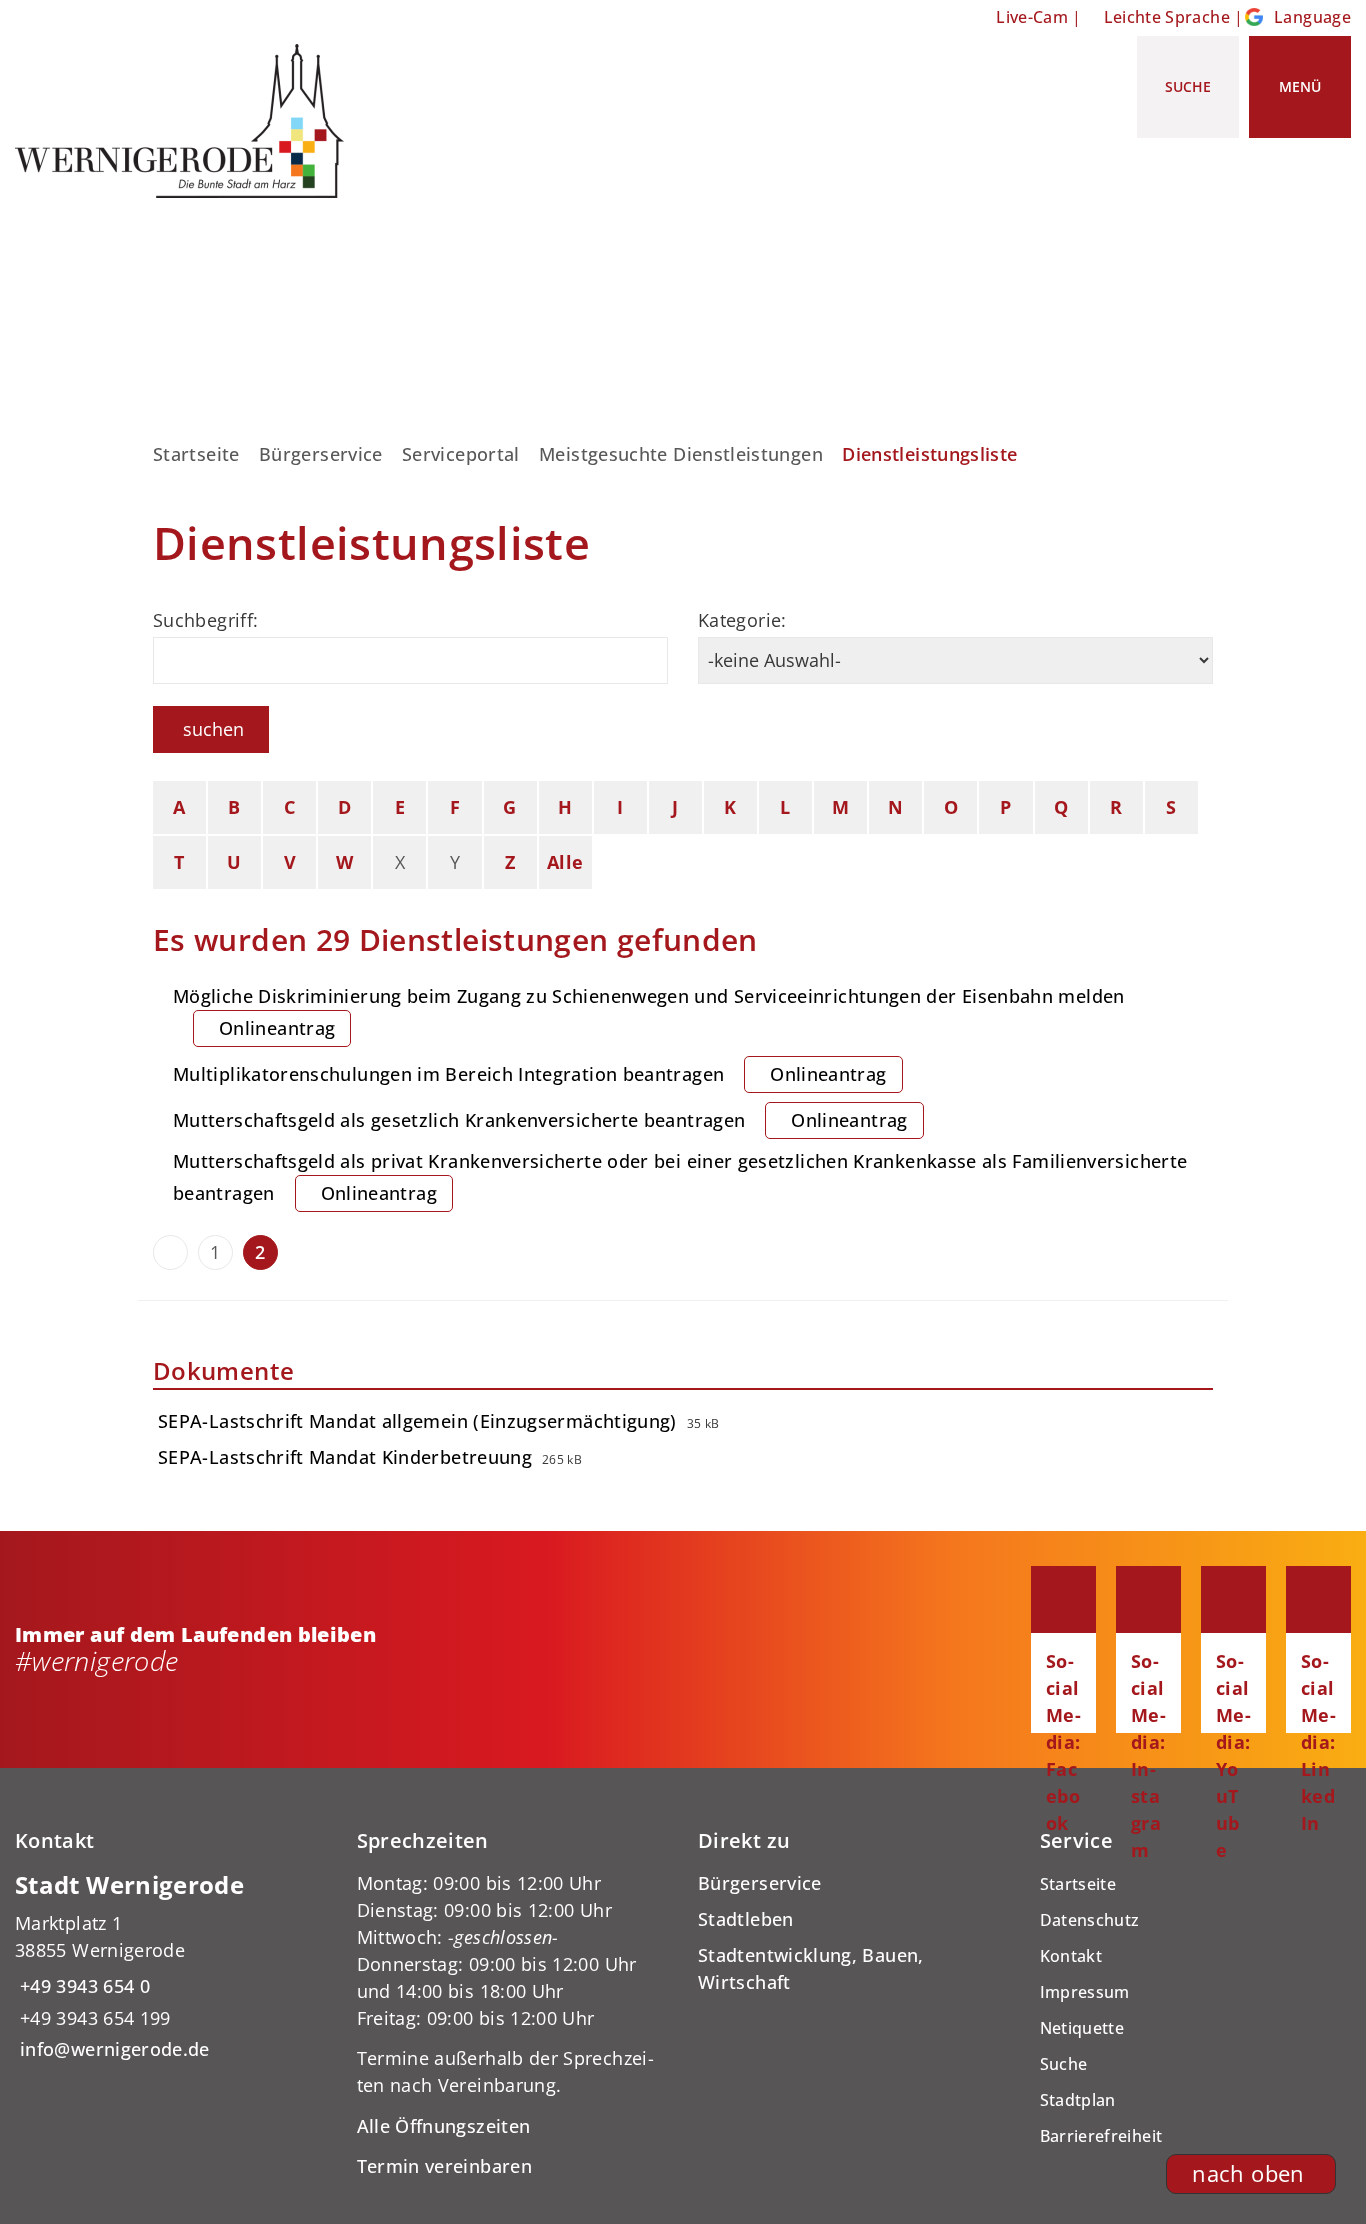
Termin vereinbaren (444, 2166)
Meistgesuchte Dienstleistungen (681, 454)
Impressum (1085, 1992)
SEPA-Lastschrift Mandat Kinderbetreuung (345, 1457)
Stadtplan (1078, 2100)
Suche (1064, 2064)
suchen (213, 729)
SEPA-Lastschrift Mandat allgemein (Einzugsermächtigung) (417, 1421)
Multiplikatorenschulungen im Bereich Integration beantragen (530, 1074)
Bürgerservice (321, 454)
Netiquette (1082, 2028)
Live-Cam (1032, 17)
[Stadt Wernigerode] (171, 1966)
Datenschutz (1090, 1920)
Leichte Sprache (1167, 17)
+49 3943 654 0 (82, 1986)
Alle (565, 862)
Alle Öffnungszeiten (444, 2126)
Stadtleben (746, 1919)
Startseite (196, 454)
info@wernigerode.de (112, 2049)
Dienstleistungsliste (929, 454)
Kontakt (1071, 1956)
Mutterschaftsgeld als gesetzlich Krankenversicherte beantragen (540, 1120)
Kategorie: (742, 620)
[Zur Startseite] (187, 121)
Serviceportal (461, 454)
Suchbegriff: (205, 620)
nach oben (1248, 2173)
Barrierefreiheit (1101, 2136)
